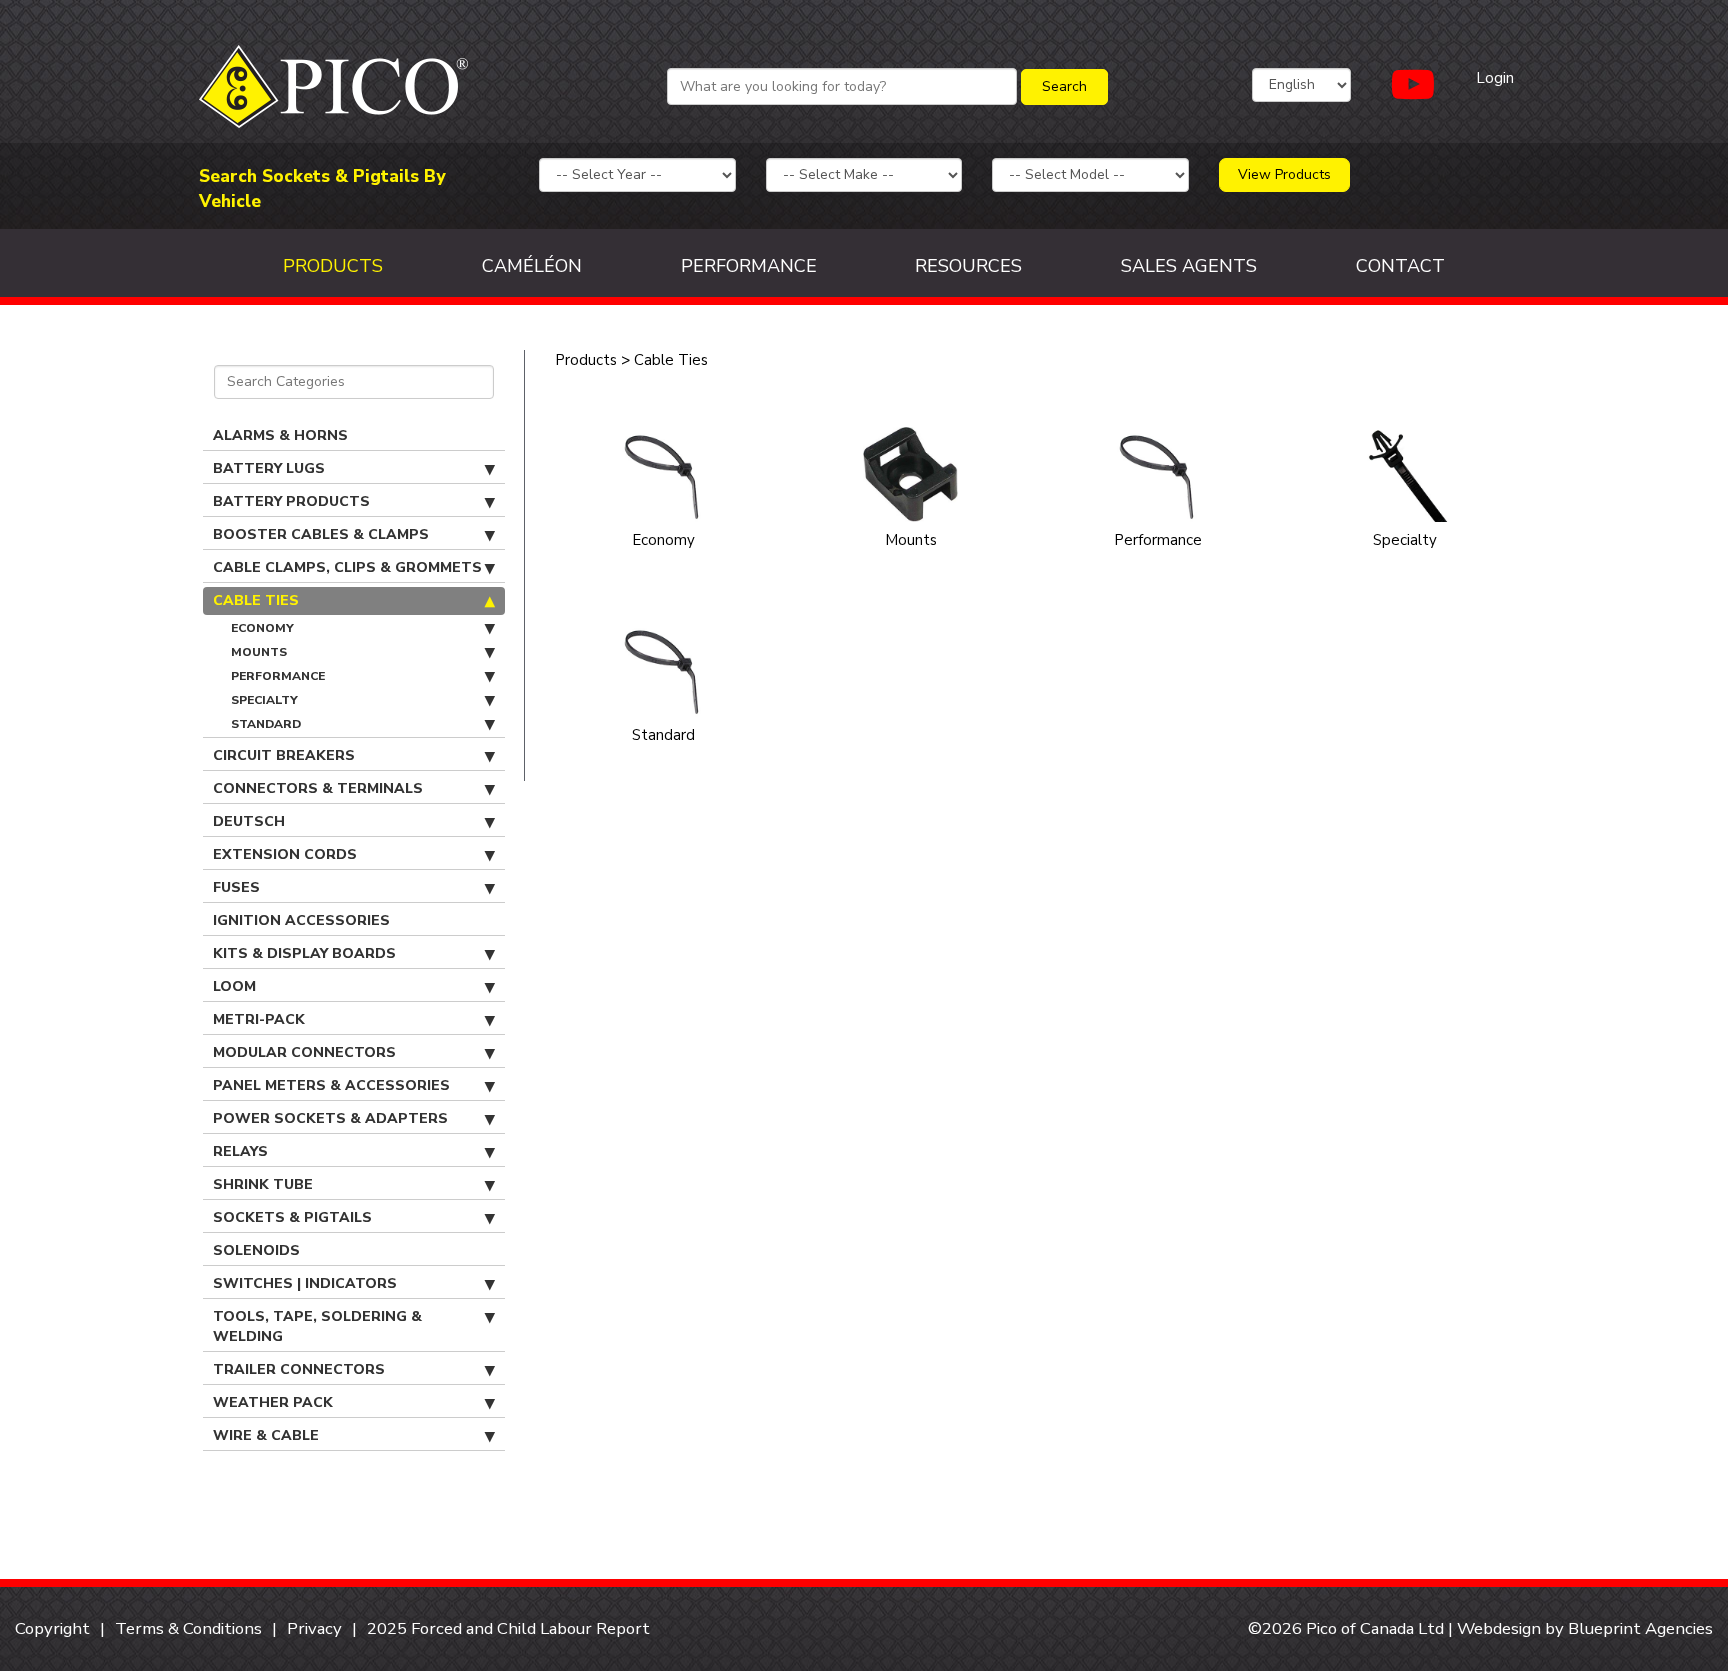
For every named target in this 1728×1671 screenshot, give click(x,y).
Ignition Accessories (301, 920)
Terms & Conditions (188, 1628)
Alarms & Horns (280, 435)
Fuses (236, 887)
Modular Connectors (304, 1052)
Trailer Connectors (299, 1369)
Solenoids (256, 1250)
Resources (968, 266)
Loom (234, 986)
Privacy (314, 1628)
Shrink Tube (263, 1184)
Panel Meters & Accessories (331, 1085)
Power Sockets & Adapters (330, 1118)
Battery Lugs (269, 468)
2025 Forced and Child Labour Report (508, 1628)
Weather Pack (273, 1402)
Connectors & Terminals (318, 788)
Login (1495, 78)
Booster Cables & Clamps (321, 534)
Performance (749, 266)
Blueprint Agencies (1640, 1628)
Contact (1400, 266)
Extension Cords (285, 854)
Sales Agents (1189, 266)
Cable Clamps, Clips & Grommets (347, 567)
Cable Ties (256, 600)
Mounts (259, 652)
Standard (266, 724)
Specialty (264, 700)
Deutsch (249, 821)
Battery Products (291, 501)
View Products (1284, 174)
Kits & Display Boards (304, 953)
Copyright (52, 1628)
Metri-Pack (259, 1019)
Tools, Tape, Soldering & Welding (317, 1326)
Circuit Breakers (284, 755)
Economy (262, 628)
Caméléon (532, 266)
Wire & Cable (266, 1435)
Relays (240, 1151)
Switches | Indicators (305, 1283)
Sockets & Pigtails (292, 1217)
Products (333, 266)
